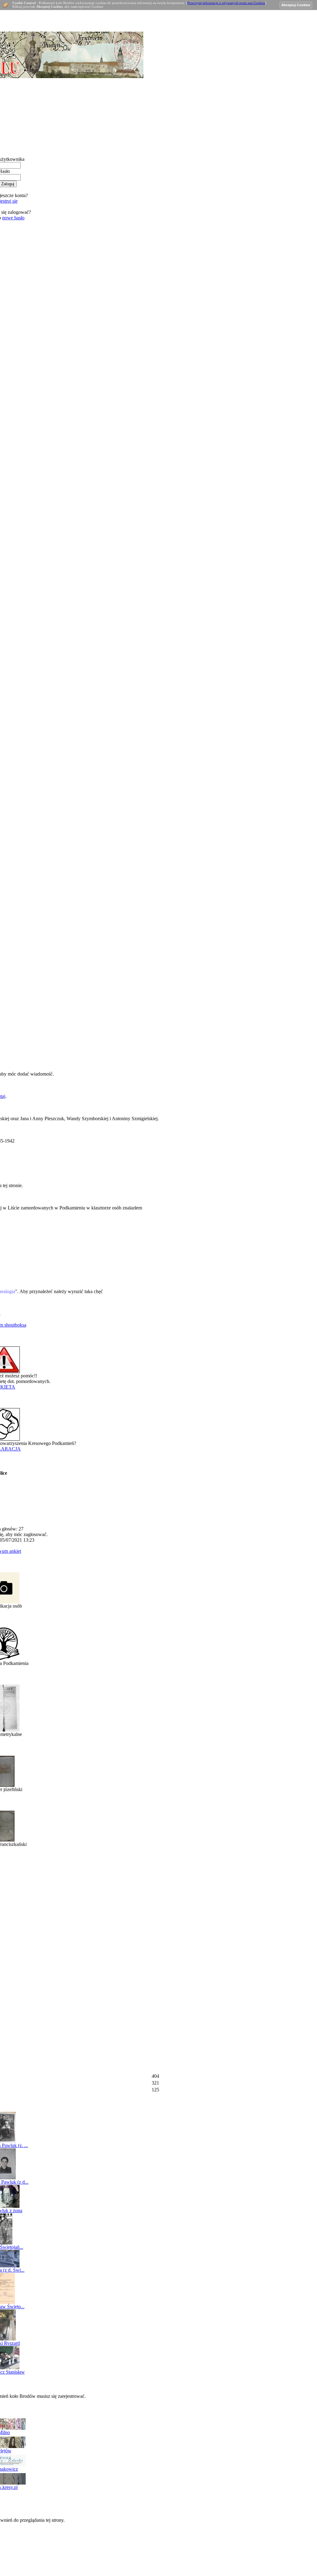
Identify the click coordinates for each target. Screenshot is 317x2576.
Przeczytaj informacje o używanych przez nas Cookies (226, 3)
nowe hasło (13, 218)
